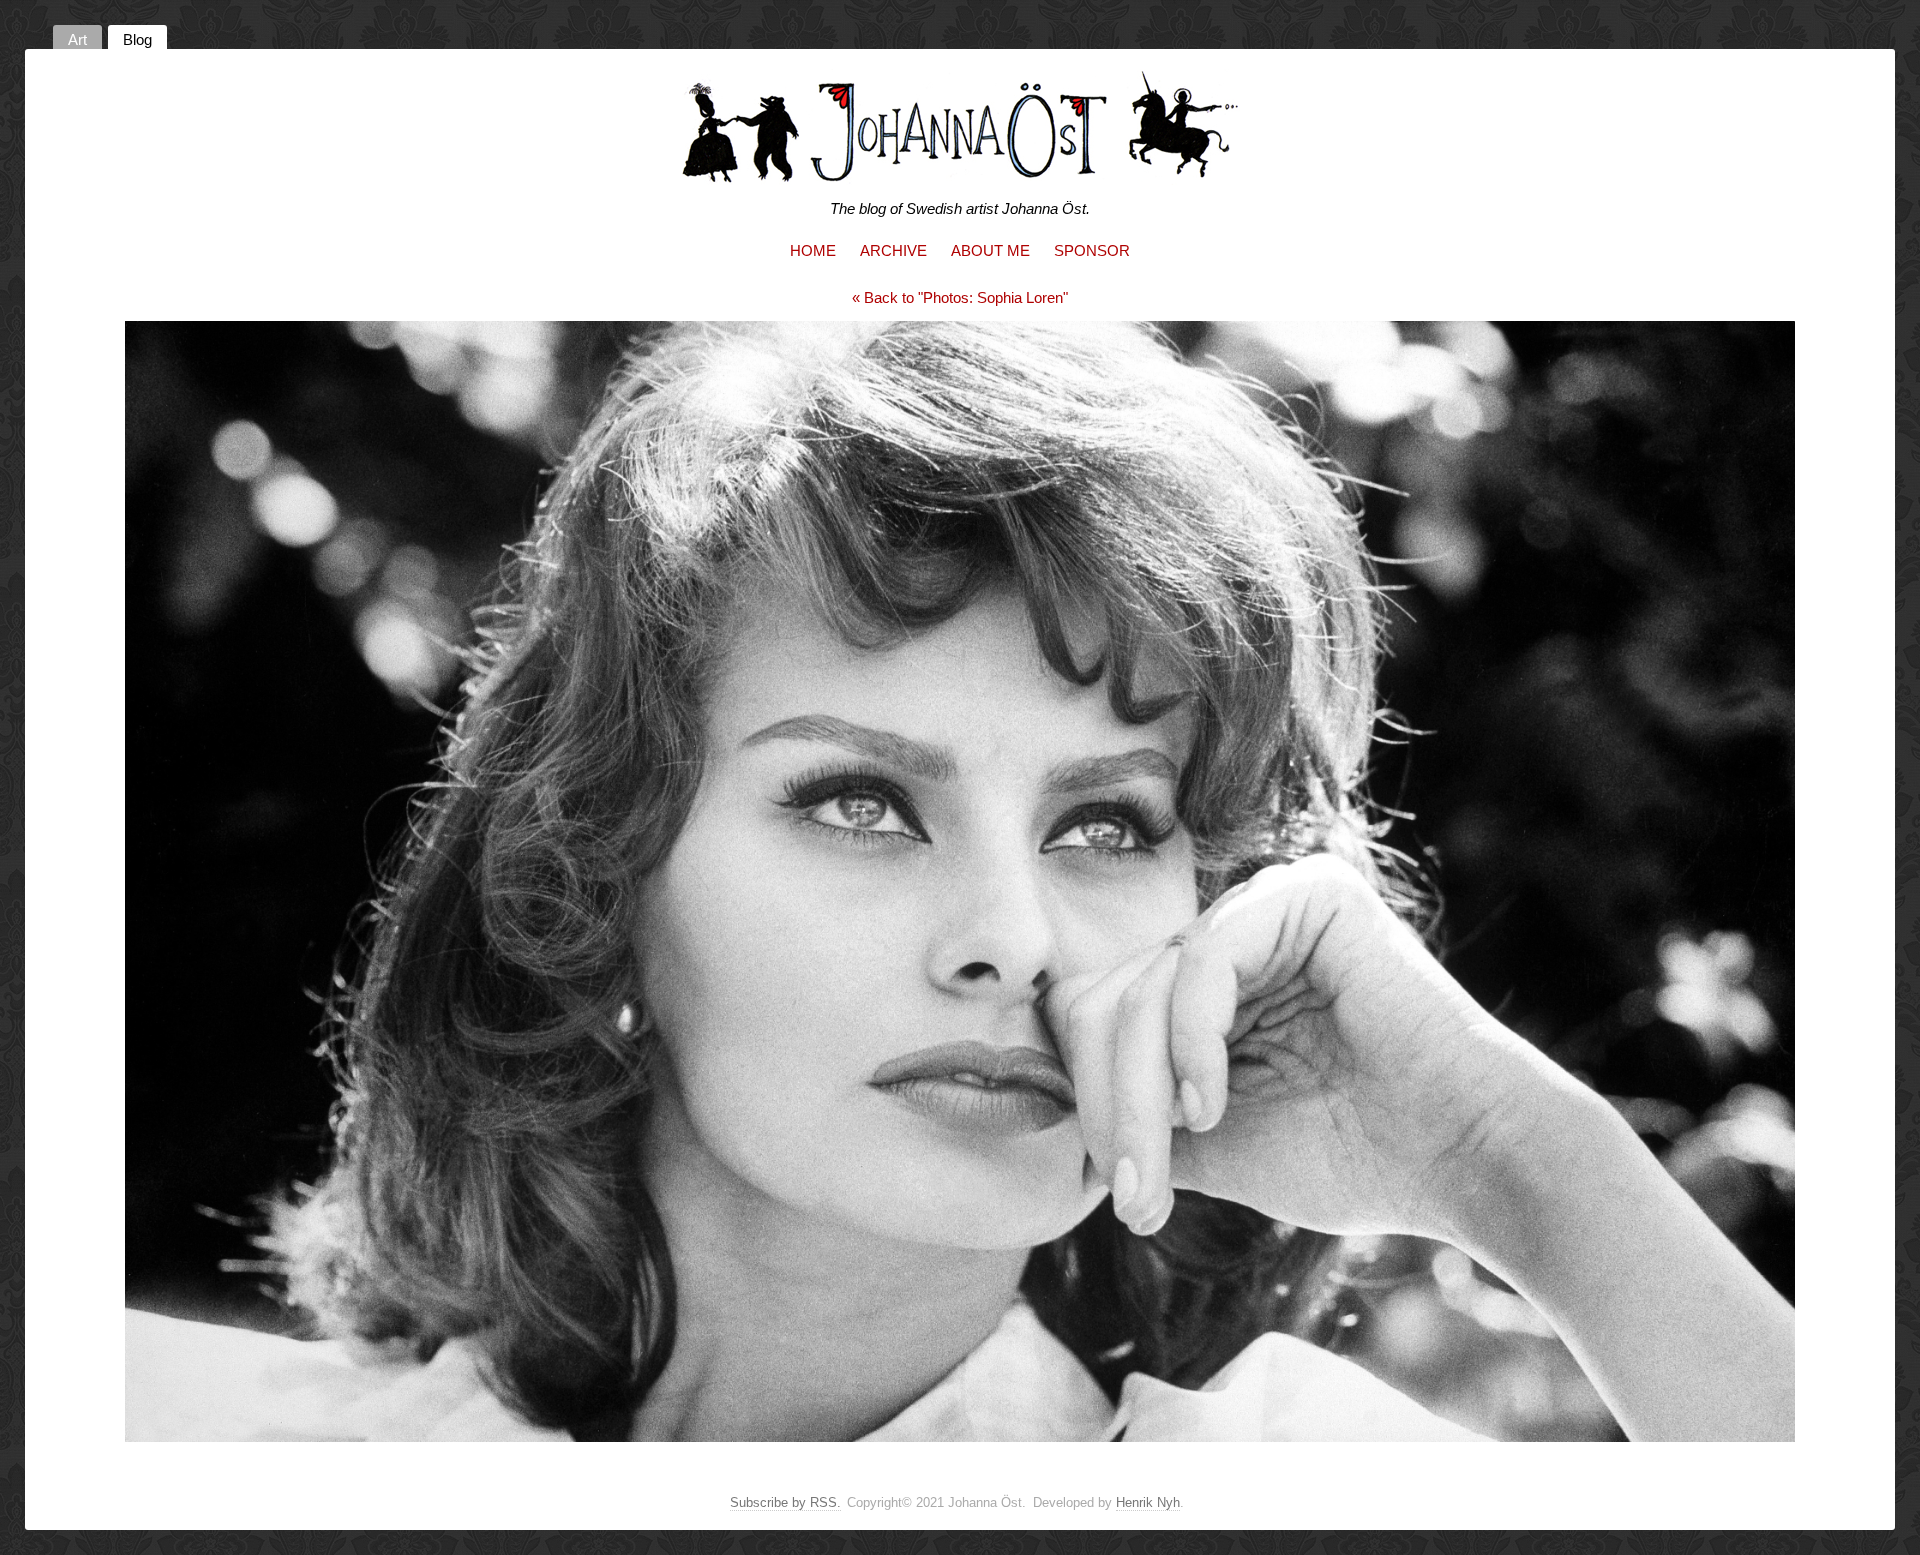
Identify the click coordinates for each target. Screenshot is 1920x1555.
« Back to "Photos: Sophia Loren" (960, 297)
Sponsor (1092, 250)
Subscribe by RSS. (785, 1502)
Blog (137, 39)
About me (990, 250)
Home (813, 250)
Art (77, 39)
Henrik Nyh (1148, 1502)
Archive (893, 250)
